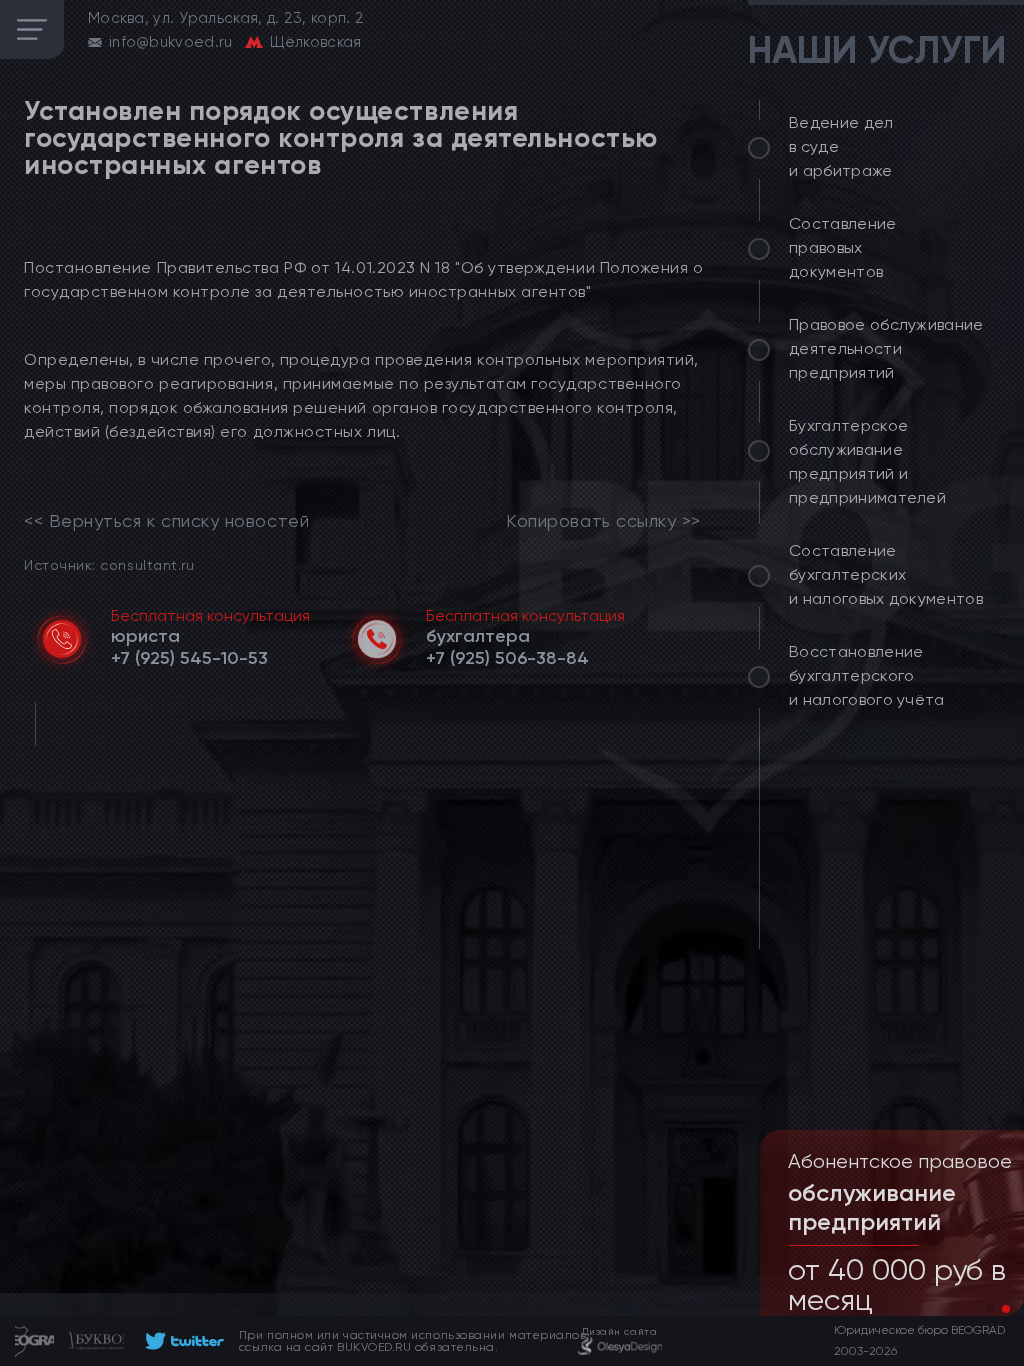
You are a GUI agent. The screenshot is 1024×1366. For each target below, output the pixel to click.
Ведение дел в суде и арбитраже (841, 146)
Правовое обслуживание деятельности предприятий (886, 348)
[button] (990, 1309)
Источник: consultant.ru (109, 564)
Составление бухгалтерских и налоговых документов (886, 574)
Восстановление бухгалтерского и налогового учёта (867, 675)
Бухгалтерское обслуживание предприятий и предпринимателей (867, 461)
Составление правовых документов (843, 247)
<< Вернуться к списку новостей (166, 521)
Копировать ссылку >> (603, 521)
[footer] (181, 1341)
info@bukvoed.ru (171, 42)
